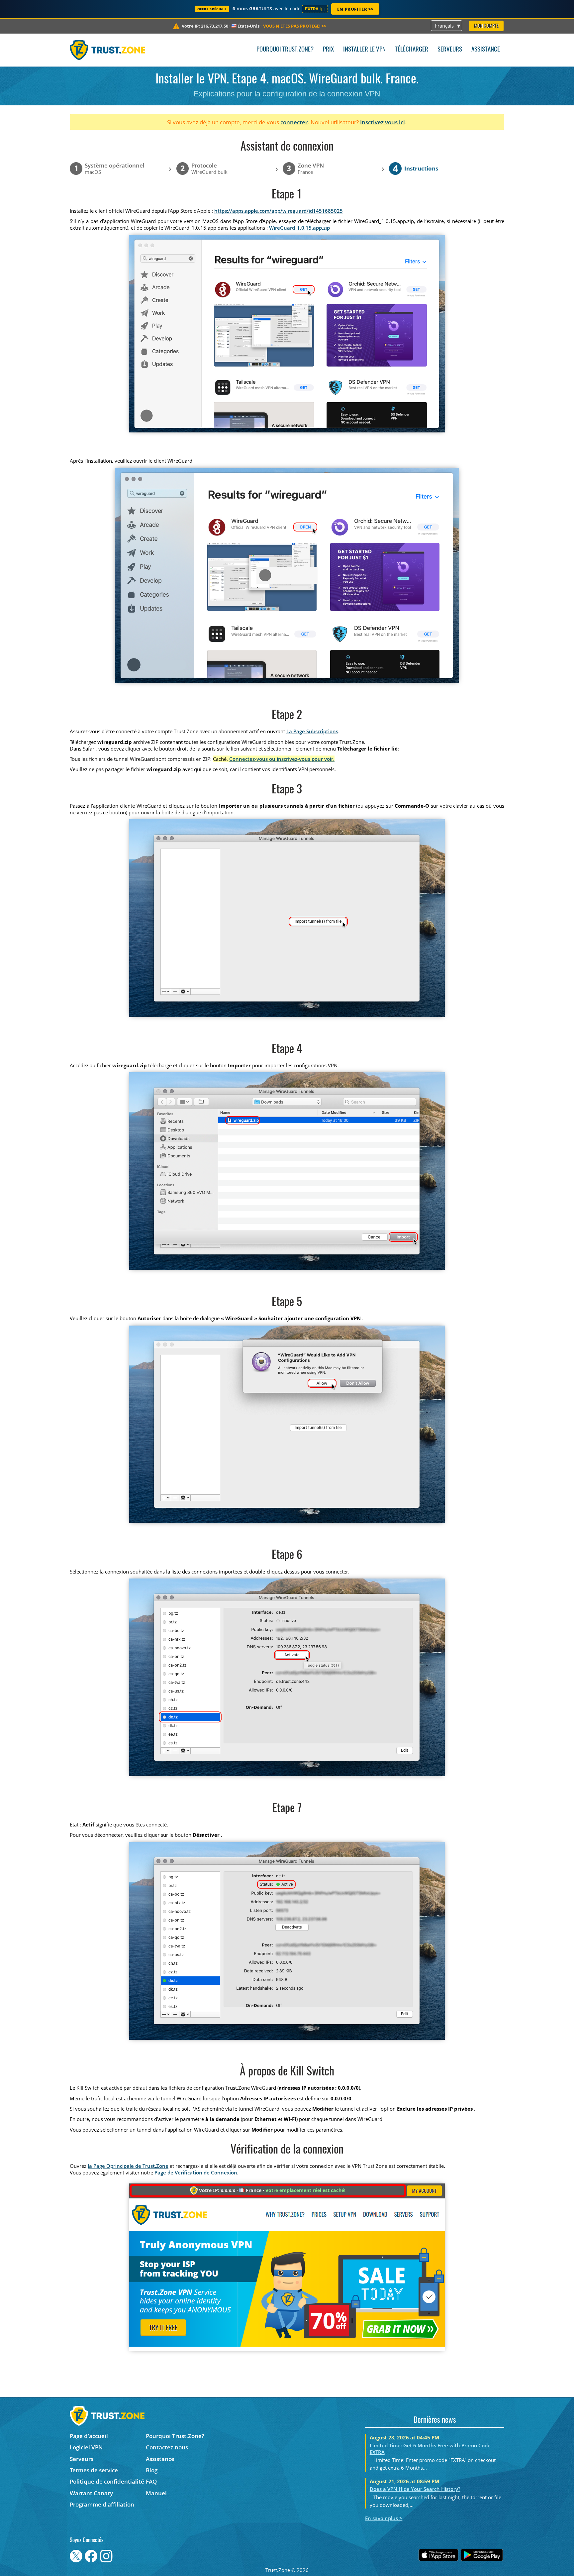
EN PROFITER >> (355, 9)
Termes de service (94, 2470)
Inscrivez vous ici (383, 122)
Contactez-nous (167, 2447)
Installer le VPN (364, 50)
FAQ (151, 2481)
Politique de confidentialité (107, 2481)
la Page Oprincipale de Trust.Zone (128, 2166)
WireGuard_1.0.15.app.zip (299, 228)
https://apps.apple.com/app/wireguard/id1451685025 (279, 211)
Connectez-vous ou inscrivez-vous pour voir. (282, 759)
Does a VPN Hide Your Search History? (415, 2489)
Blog (152, 2470)
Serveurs (450, 50)
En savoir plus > (384, 2518)
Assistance (486, 50)
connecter (294, 122)
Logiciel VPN (86, 2447)
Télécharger (412, 50)
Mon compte (486, 26)
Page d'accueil (89, 2436)
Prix (328, 50)
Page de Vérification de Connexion (196, 2172)
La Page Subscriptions (312, 731)
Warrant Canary (91, 2493)
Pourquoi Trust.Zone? (285, 50)
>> (295, 26)
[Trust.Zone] (107, 50)
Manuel (156, 2493)
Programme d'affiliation (102, 2504)
